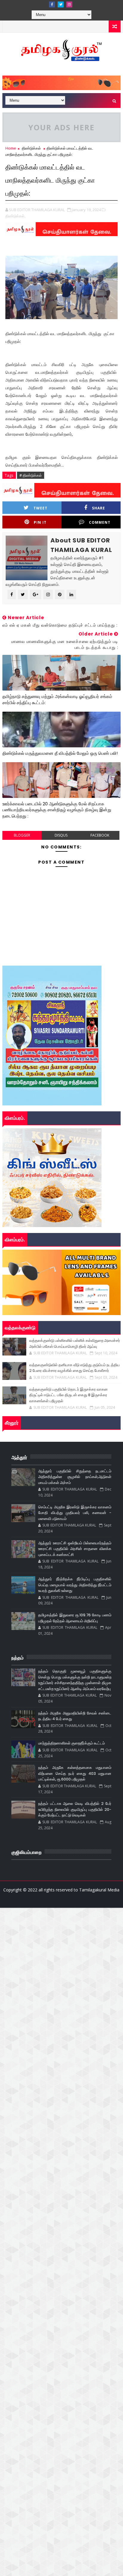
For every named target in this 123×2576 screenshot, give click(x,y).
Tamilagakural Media (99, 1890)
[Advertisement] (61, 1969)
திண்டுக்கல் (31, 148)
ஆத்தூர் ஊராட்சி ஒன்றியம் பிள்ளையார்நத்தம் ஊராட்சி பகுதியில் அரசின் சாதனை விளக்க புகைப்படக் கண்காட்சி (75, 1549)
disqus (61, 835)
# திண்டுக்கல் (31, 475)
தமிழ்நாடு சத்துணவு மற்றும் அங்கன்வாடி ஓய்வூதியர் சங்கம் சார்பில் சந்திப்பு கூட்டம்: (57, 699)
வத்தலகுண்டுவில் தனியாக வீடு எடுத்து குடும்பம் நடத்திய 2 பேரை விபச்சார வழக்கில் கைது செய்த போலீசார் (74, 1368)
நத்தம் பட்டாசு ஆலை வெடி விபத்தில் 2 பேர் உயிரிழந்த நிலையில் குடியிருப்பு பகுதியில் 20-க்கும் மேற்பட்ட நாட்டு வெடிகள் (75, 1809)
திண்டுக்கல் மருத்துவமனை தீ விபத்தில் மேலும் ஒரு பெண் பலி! (60, 753)
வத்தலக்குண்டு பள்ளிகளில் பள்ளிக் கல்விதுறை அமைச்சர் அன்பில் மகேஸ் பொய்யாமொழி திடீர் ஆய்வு (75, 1343)
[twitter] (61, 4)
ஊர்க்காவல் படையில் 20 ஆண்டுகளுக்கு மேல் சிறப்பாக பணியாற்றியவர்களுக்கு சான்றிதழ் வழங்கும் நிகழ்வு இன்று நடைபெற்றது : (57, 810)
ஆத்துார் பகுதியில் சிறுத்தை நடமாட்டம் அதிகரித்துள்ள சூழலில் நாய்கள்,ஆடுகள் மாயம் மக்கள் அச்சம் (75, 1477)
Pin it (40, 522)
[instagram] (69, 4)
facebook (100, 835)
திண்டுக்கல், (15, 216)
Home (11, 148)
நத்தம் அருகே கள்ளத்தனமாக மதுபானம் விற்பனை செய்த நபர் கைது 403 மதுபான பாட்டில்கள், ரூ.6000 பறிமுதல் (75, 1773)
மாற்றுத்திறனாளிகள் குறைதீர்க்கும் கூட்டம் (72, 1743)
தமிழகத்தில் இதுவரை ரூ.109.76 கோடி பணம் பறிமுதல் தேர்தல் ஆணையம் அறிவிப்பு (75, 1618)
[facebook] (52, 4)
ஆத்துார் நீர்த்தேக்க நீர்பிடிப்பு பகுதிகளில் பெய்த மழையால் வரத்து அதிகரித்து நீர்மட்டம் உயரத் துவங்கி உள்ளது (75, 1585)
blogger (22, 835)
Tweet (40, 508)
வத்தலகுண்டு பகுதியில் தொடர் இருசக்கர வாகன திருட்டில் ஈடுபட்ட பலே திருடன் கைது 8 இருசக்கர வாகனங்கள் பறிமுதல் (69, 1395)
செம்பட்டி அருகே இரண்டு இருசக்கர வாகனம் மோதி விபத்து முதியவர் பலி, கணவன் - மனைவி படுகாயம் (75, 1513)
